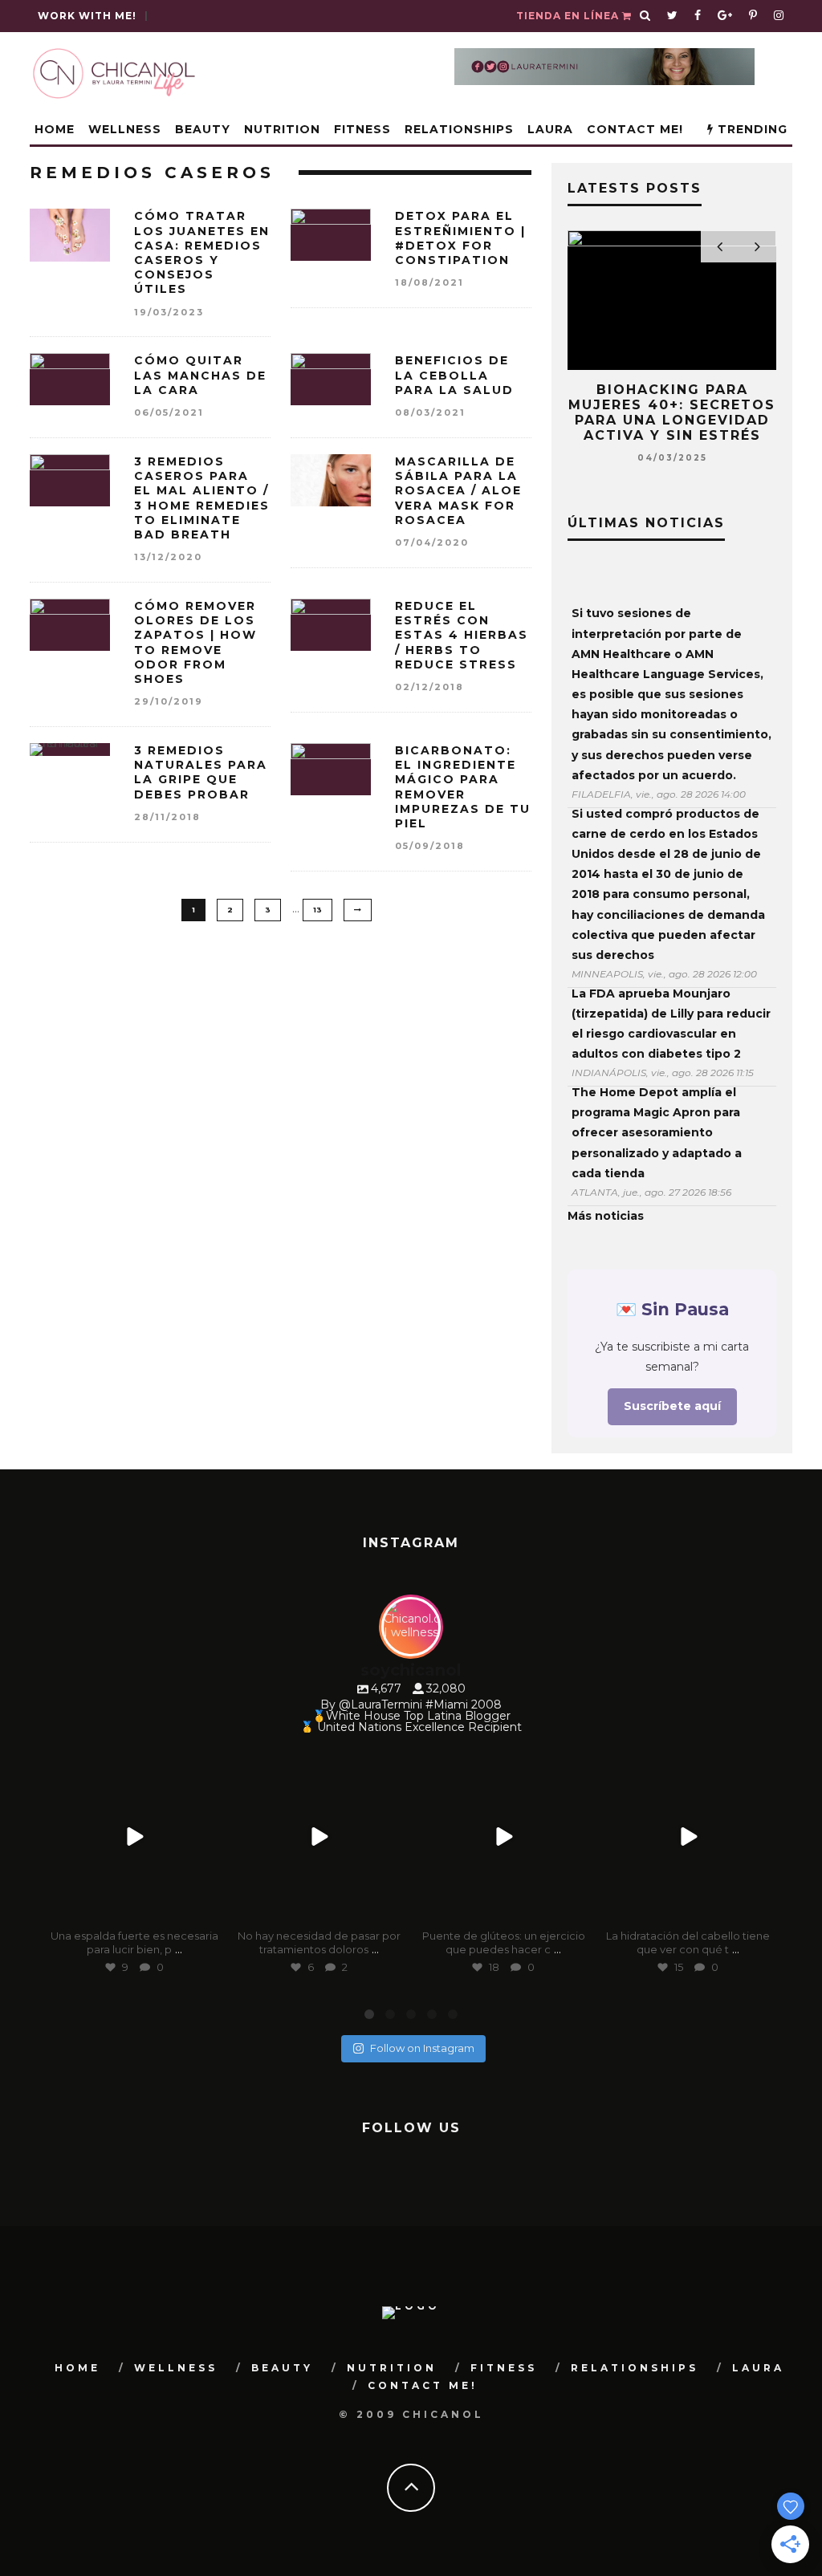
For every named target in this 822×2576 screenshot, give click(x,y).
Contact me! (635, 129)
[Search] (645, 16)
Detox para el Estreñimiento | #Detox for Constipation (460, 238)
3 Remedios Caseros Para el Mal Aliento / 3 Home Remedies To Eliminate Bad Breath (202, 498)
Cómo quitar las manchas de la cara (200, 375)
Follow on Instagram (422, 2048)
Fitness (362, 129)
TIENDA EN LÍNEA (569, 16)
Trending (751, 129)
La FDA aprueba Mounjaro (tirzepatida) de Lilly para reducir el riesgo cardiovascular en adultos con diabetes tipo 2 (671, 1024)
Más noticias (606, 1216)
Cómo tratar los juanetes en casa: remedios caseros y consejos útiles (202, 252)
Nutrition (282, 129)
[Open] (134, 1837)
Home (55, 129)
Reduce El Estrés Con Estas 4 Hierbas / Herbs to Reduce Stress (462, 635)
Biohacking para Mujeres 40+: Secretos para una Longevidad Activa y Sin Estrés (672, 413)
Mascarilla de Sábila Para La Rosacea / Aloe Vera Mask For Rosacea (458, 491)
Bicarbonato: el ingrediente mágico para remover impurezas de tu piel (463, 787)
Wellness (125, 129)
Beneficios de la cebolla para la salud (454, 375)
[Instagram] (207, 1910)
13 (317, 910)
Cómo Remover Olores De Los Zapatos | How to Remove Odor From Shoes (195, 642)
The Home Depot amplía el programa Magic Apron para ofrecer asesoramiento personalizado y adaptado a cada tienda (657, 1133)
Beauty (203, 129)
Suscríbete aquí (672, 1406)
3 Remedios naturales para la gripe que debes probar (201, 772)
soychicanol (132, 1763)
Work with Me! (87, 16)
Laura (550, 129)
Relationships (459, 129)
